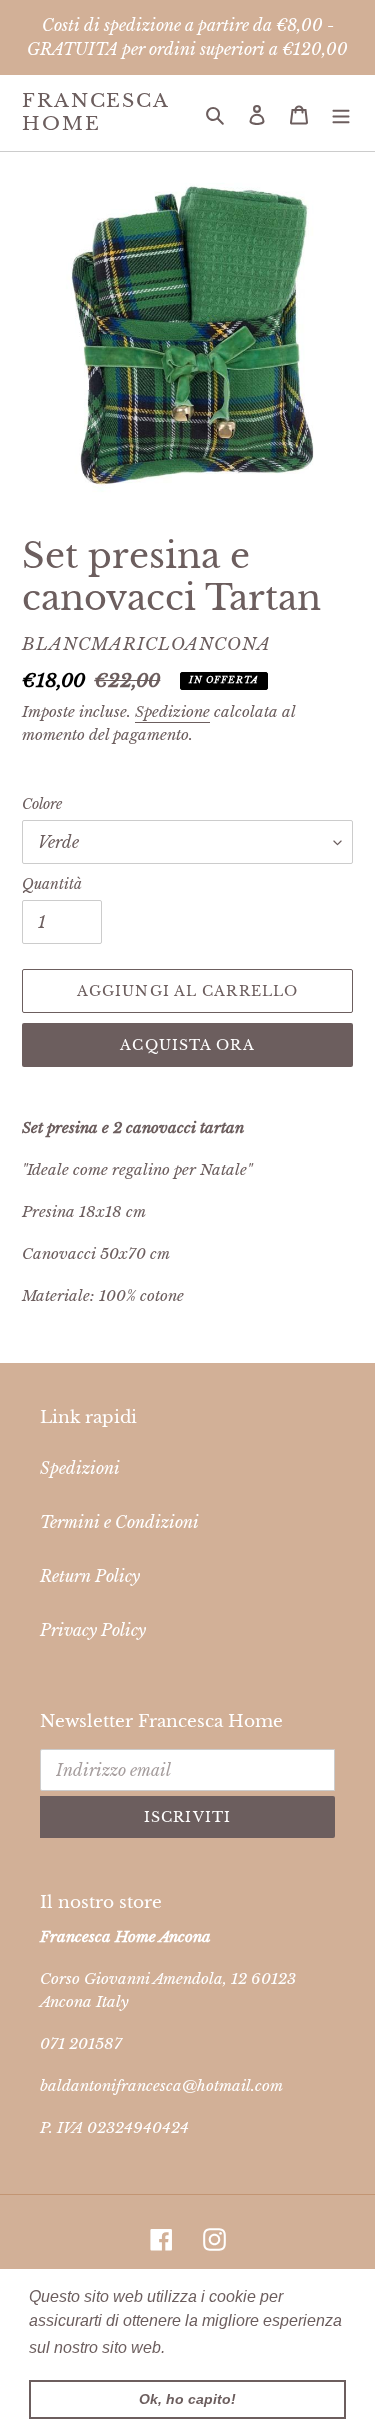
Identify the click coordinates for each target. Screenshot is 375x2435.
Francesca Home (95, 112)
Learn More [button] (212, 2347)
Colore (42, 804)
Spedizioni (80, 1468)
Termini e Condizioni (119, 1522)
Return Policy (90, 1576)
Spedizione (172, 711)
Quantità (52, 884)
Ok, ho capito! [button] (187, 2399)
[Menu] (341, 113)
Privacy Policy (93, 1630)
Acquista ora (187, 1045)
